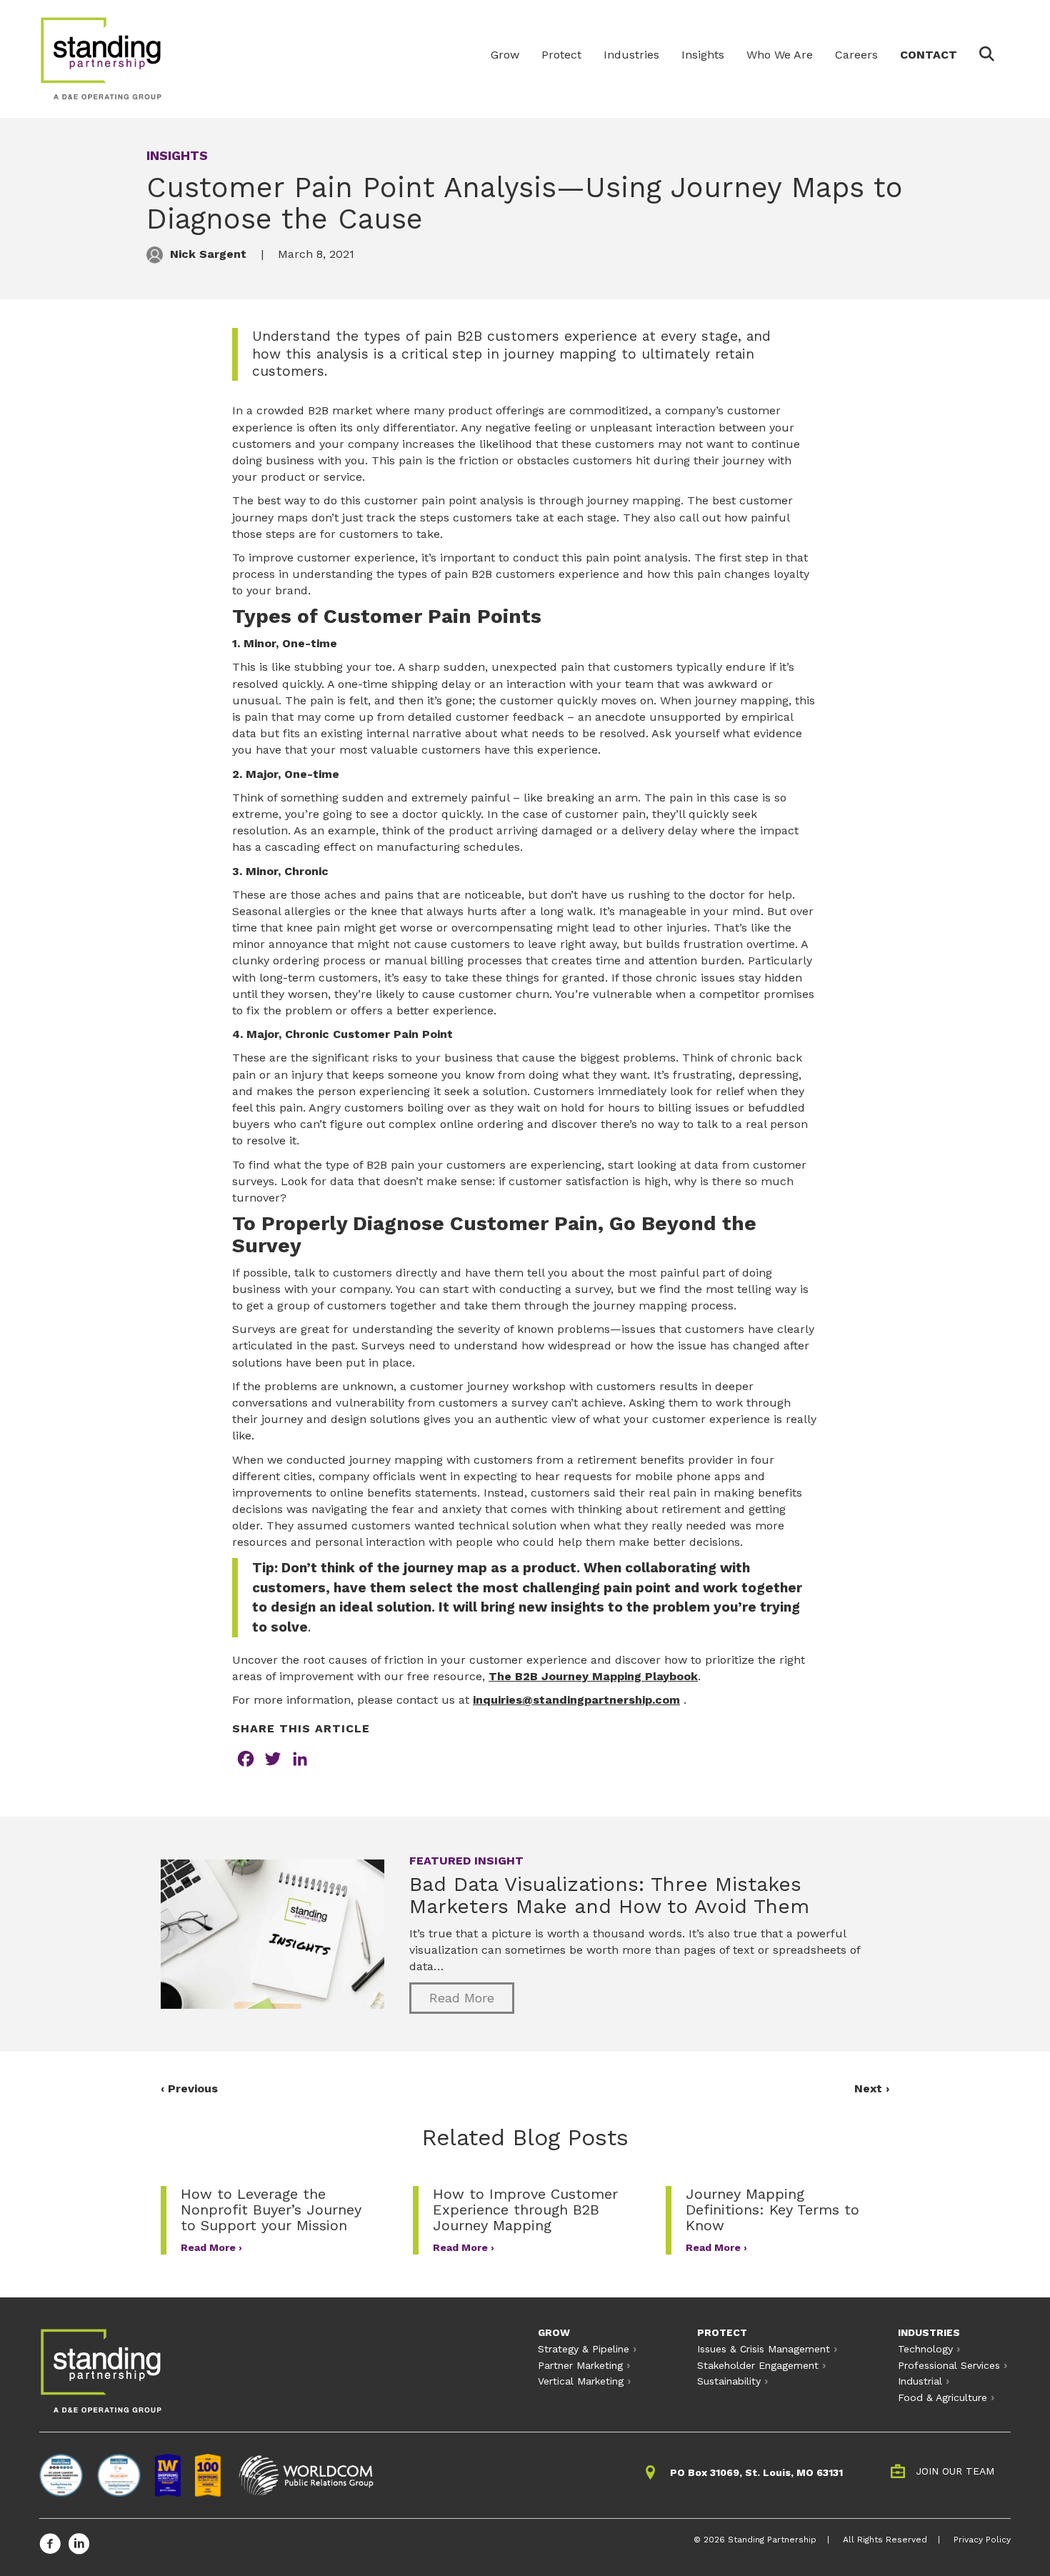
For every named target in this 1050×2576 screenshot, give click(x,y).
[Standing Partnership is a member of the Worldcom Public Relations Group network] (306, 2475)
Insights (703, 55)
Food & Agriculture (942, 2397)
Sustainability (729, 2381)
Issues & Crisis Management (764, 2349)
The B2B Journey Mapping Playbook (593, 1676)
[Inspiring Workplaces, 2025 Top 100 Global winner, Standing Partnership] (208, 2475)
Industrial (920, 2381)
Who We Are (780, 55)
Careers (856, 55)
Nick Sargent (208, 254)
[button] (990, 56)
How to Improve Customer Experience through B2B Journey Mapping (525, 2210)
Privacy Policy (982, 2540)
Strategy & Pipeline (584, 2349)
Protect (561, 55)
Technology (925, 2349)
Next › (872, 2088)
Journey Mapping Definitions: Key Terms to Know (772, 2210)
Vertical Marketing (581, 2381)
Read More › (211, 2247)
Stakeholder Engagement (758, 2365)
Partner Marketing (580, 2365)
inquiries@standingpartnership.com (576, 1700)
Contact (929, 55)
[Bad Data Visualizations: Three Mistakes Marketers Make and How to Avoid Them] (272, 1933)
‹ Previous (189, 2088)
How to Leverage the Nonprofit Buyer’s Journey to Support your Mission (271, 2210)
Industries (631, 55)
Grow (505, 55)
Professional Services (949, 2365)
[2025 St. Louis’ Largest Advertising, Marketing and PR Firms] (61, 2475)
